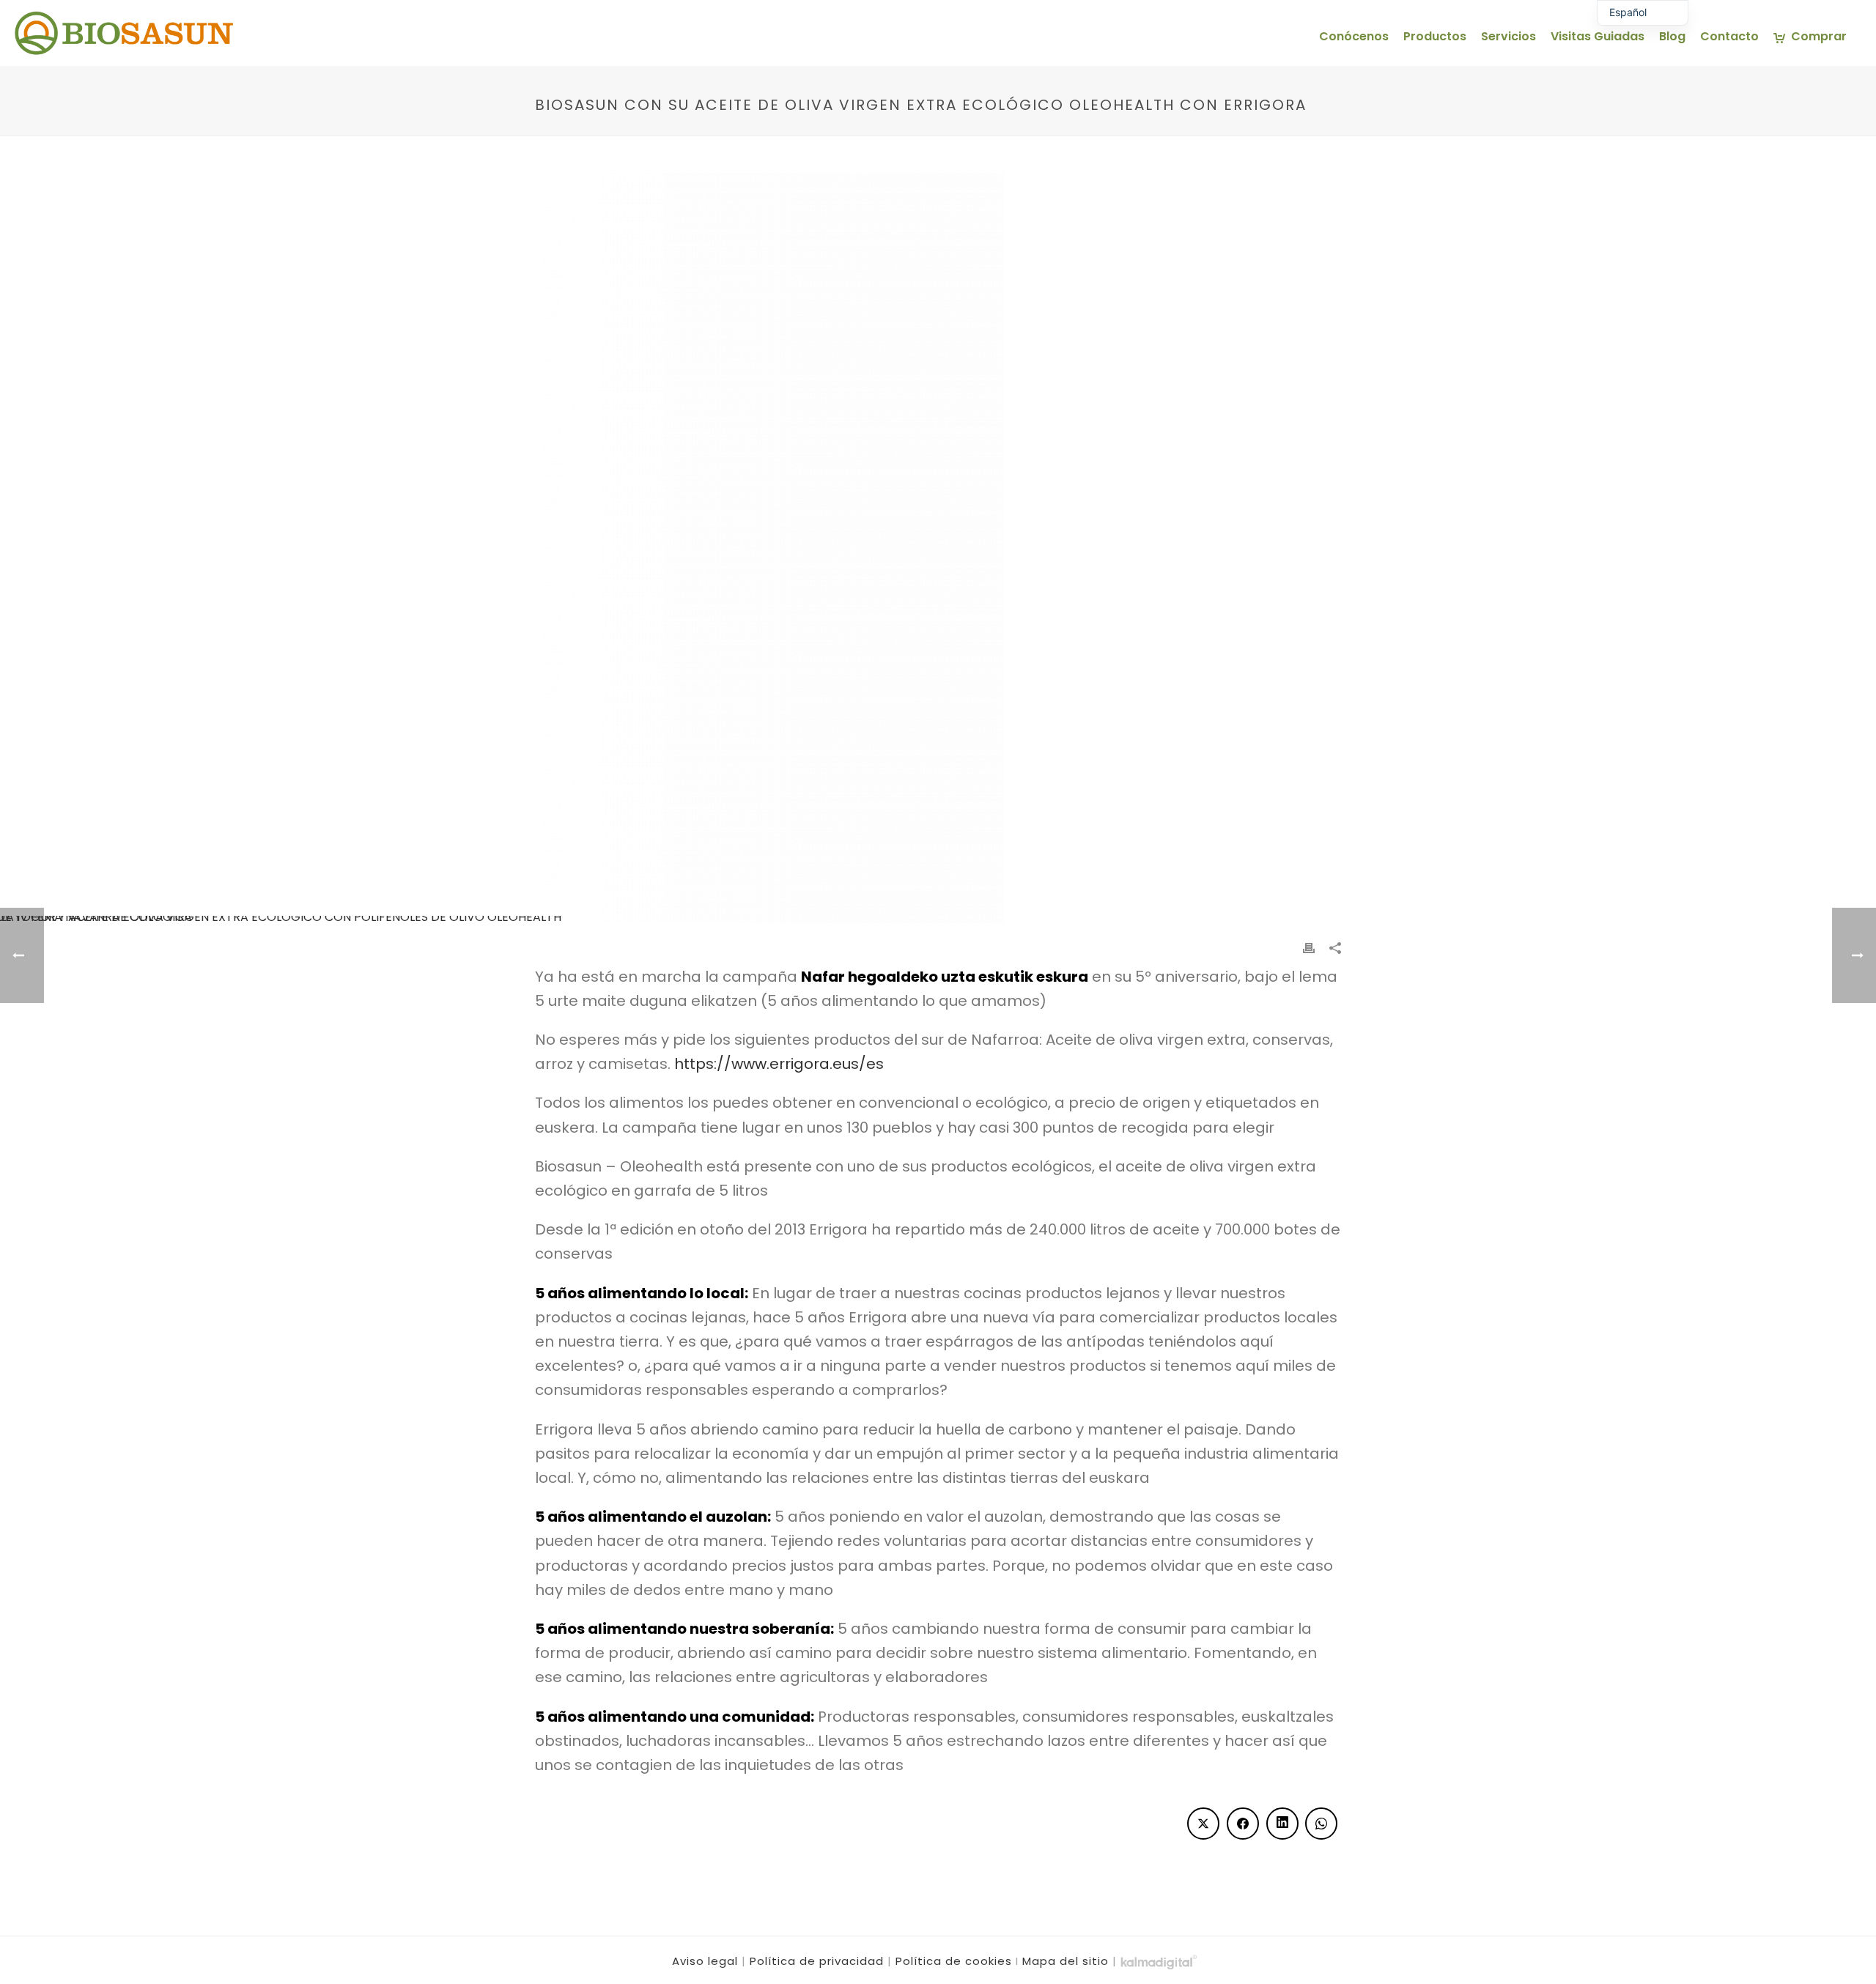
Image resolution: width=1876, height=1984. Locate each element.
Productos (1435, 36)
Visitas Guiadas (1598, 36)
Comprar (1819, 36)
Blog (1672, 36)
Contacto (1729, 36)
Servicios (1508, 36)
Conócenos (1354, 36)
